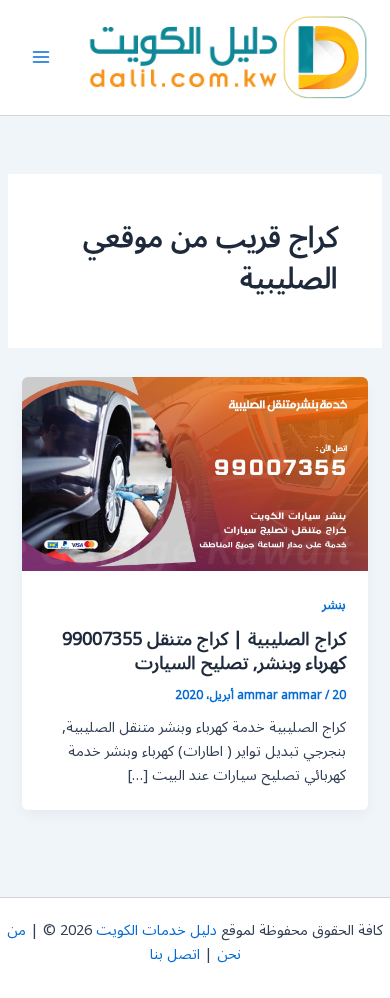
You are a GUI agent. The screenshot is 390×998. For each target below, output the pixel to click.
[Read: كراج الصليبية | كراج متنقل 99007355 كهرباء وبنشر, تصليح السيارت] (194, 473)
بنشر (334, 604)
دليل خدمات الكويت (156, 930)
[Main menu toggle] (41, 58)
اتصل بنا (175, 954)
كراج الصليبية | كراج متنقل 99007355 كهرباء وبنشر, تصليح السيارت (204, 651)
